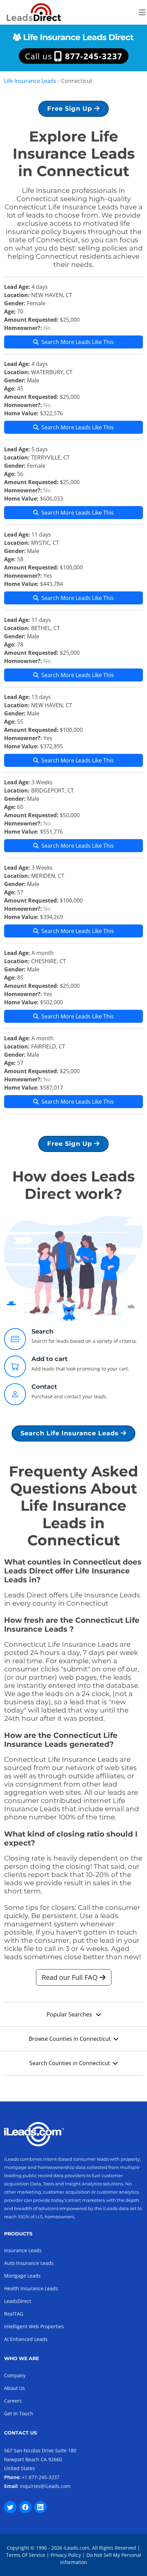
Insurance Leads (23, 2250)
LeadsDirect (18, 2301)
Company (15, 2375)
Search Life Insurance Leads (71, 1433)
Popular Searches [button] (70, 2014)
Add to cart (50, 1359)
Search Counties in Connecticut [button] (70, 2063)
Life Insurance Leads (30, 81)
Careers (13, 2401)
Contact (44, 1387)
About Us (15, 2388)
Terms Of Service (26, 2555)
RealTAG (14, 2314)
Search (42, 1332)
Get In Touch (19, 2413)
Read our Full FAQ (71, 1977)
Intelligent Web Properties (34, 2326)
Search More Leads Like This (78, 342)
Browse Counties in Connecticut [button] (70, 2039)
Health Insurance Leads (31, 2288)
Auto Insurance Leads (29, 2263)
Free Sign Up (71, 109)
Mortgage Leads (22, 2276)
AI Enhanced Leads (26, 2339)
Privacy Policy (66, 2555)
